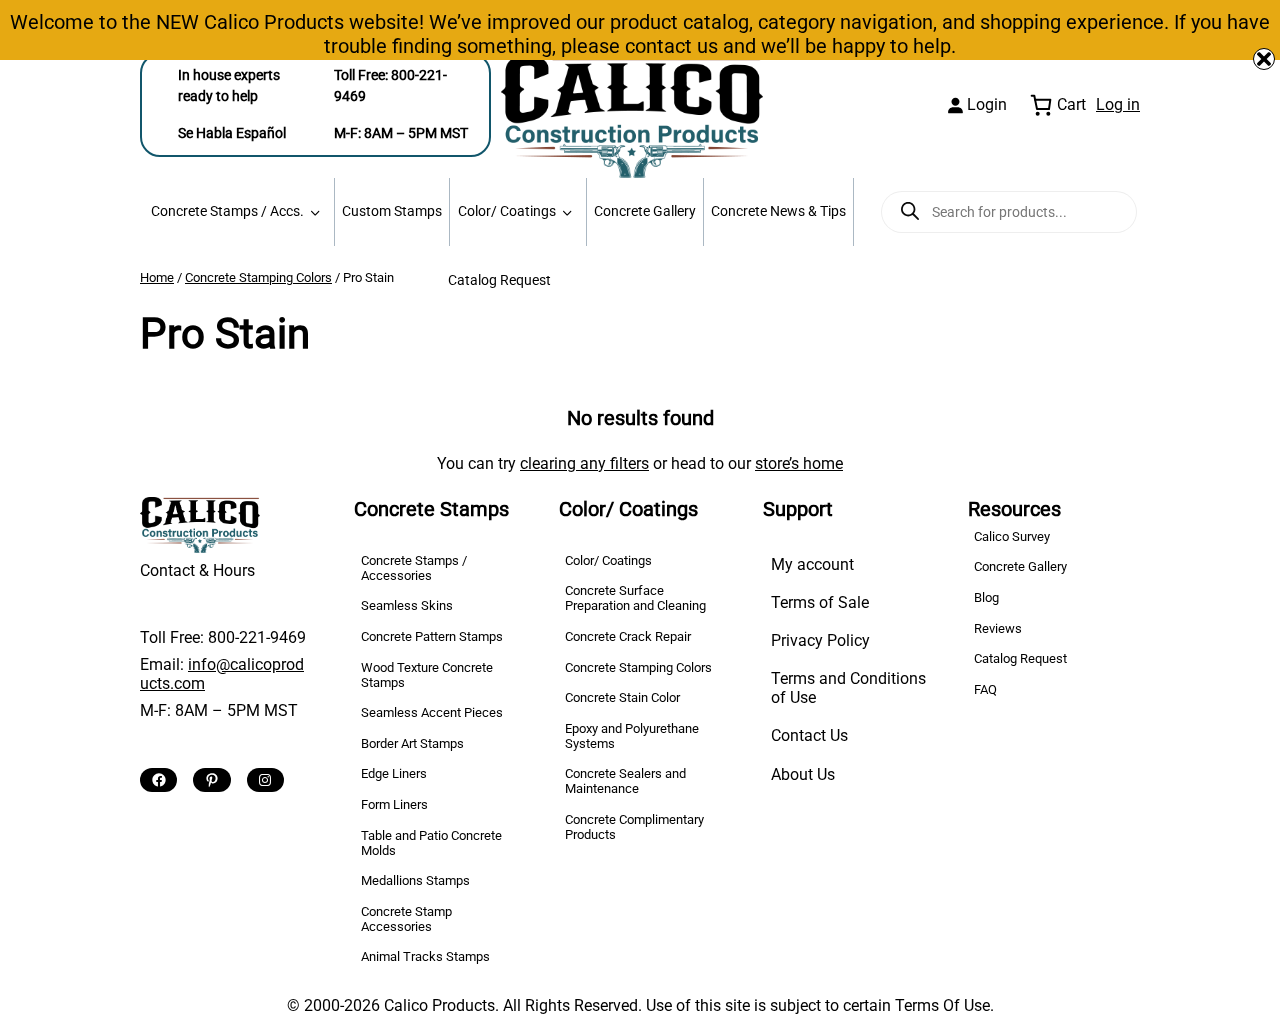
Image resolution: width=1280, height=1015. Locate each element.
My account (812, 564)
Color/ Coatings (507, 211)
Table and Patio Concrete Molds (431, 843)
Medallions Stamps (415, 880)
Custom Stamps (392, 211)
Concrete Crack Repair (628, 636)
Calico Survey (1012, 536)
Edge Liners (394, 773)
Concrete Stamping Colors (258, 277)
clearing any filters (584, 463)
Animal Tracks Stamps (425, 956)
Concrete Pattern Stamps (432, 636)
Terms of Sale (820, 602)
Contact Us (809, 735)
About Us (803, 774)
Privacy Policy (820, 640)
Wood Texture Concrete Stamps (427, 675)
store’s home (799, 463)
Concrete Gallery (645, 211)
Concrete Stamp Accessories (406, 919)
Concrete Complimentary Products (634, 827)
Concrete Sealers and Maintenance (625, 781)
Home (157, 277)
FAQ (985, 689)
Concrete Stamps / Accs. (227, 211)
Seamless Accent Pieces (432, 712)
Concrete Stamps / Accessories (414, 568)
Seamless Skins (407, 605)
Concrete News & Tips (778, 211)
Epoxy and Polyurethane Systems (632, 736)
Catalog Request (499, 280)
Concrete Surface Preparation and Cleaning (635, 598)
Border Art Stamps (412, 743)
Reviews (998, 628)
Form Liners (394, 804)
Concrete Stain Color (622, 697)
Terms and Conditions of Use (848, 688)
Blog (986, 597)
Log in (1118, 104)
